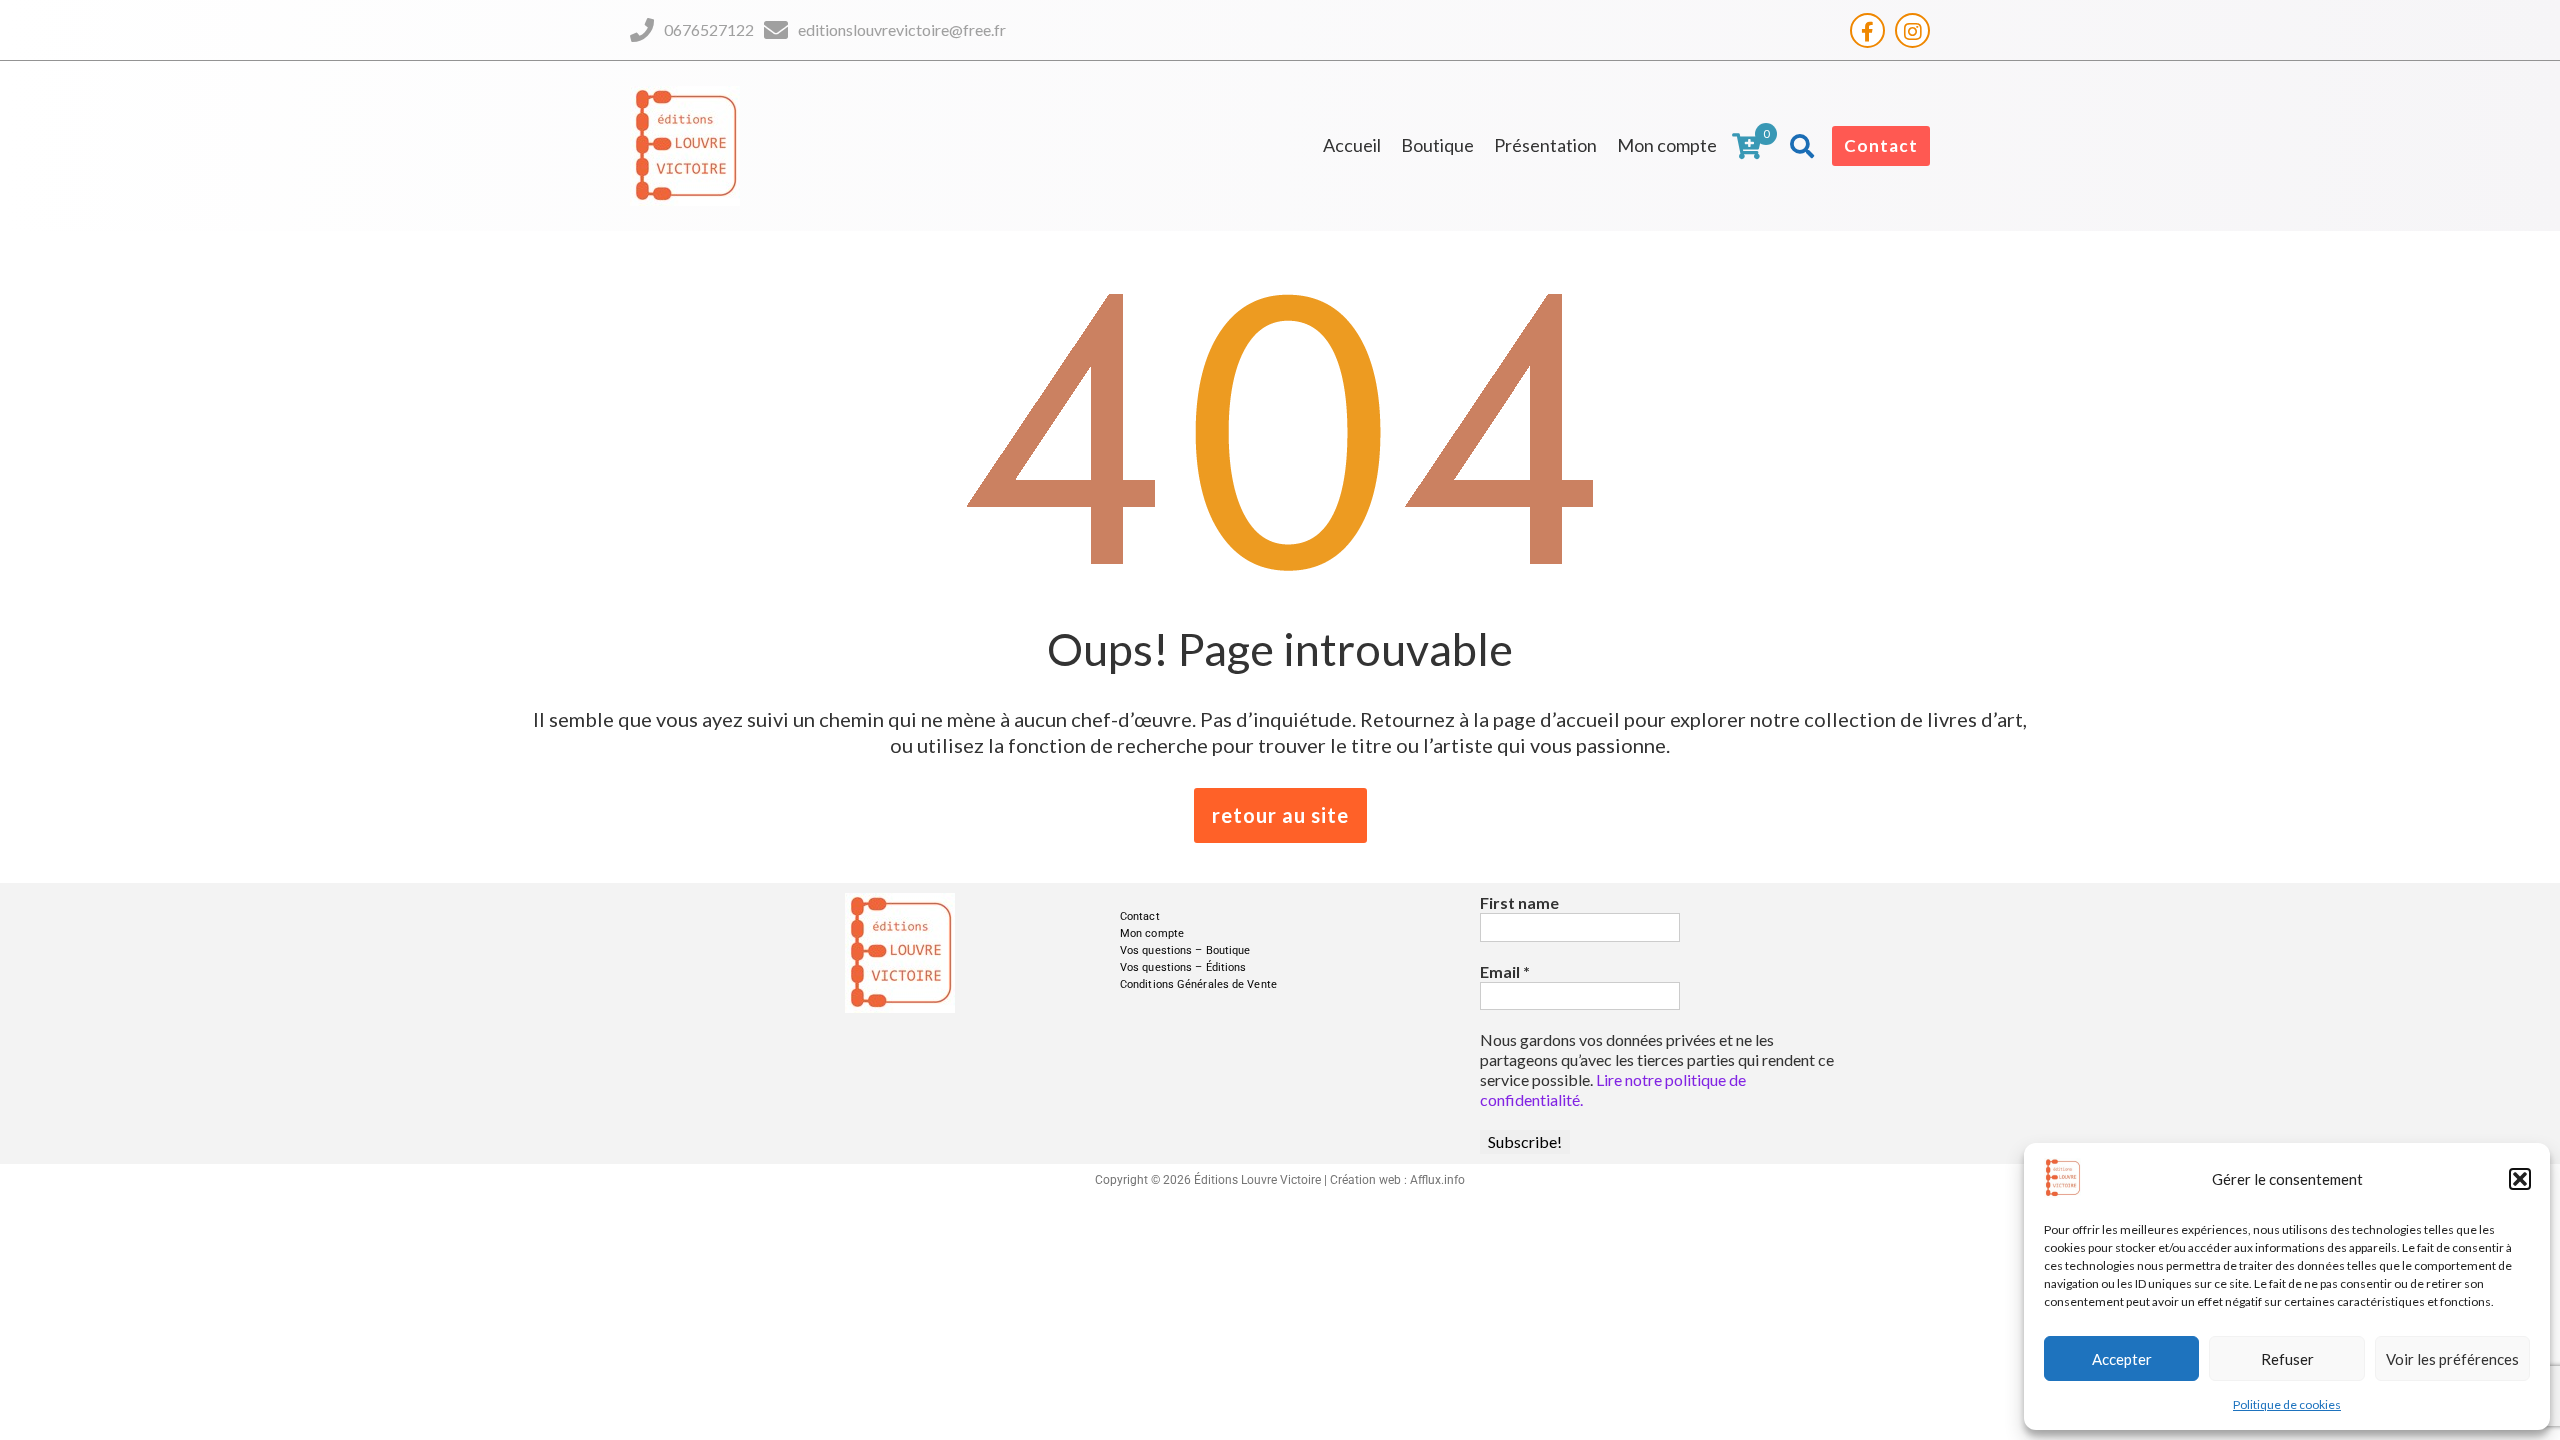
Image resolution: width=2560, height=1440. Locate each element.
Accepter (2122, 1359)
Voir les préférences (2452, 1359)
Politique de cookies (2287, 1404)
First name (1519, 902)
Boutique (1437, 145)
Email (1505, 971)
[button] (2520, 1179)
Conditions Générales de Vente (1198, 984)
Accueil (1352, 145)
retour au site (1280, 815)
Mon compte (1667, 145)
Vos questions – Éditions (1183, 967)
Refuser (2287, 1359)
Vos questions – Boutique (1185, 950)
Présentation (1545, 145)
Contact (1881, 145)
